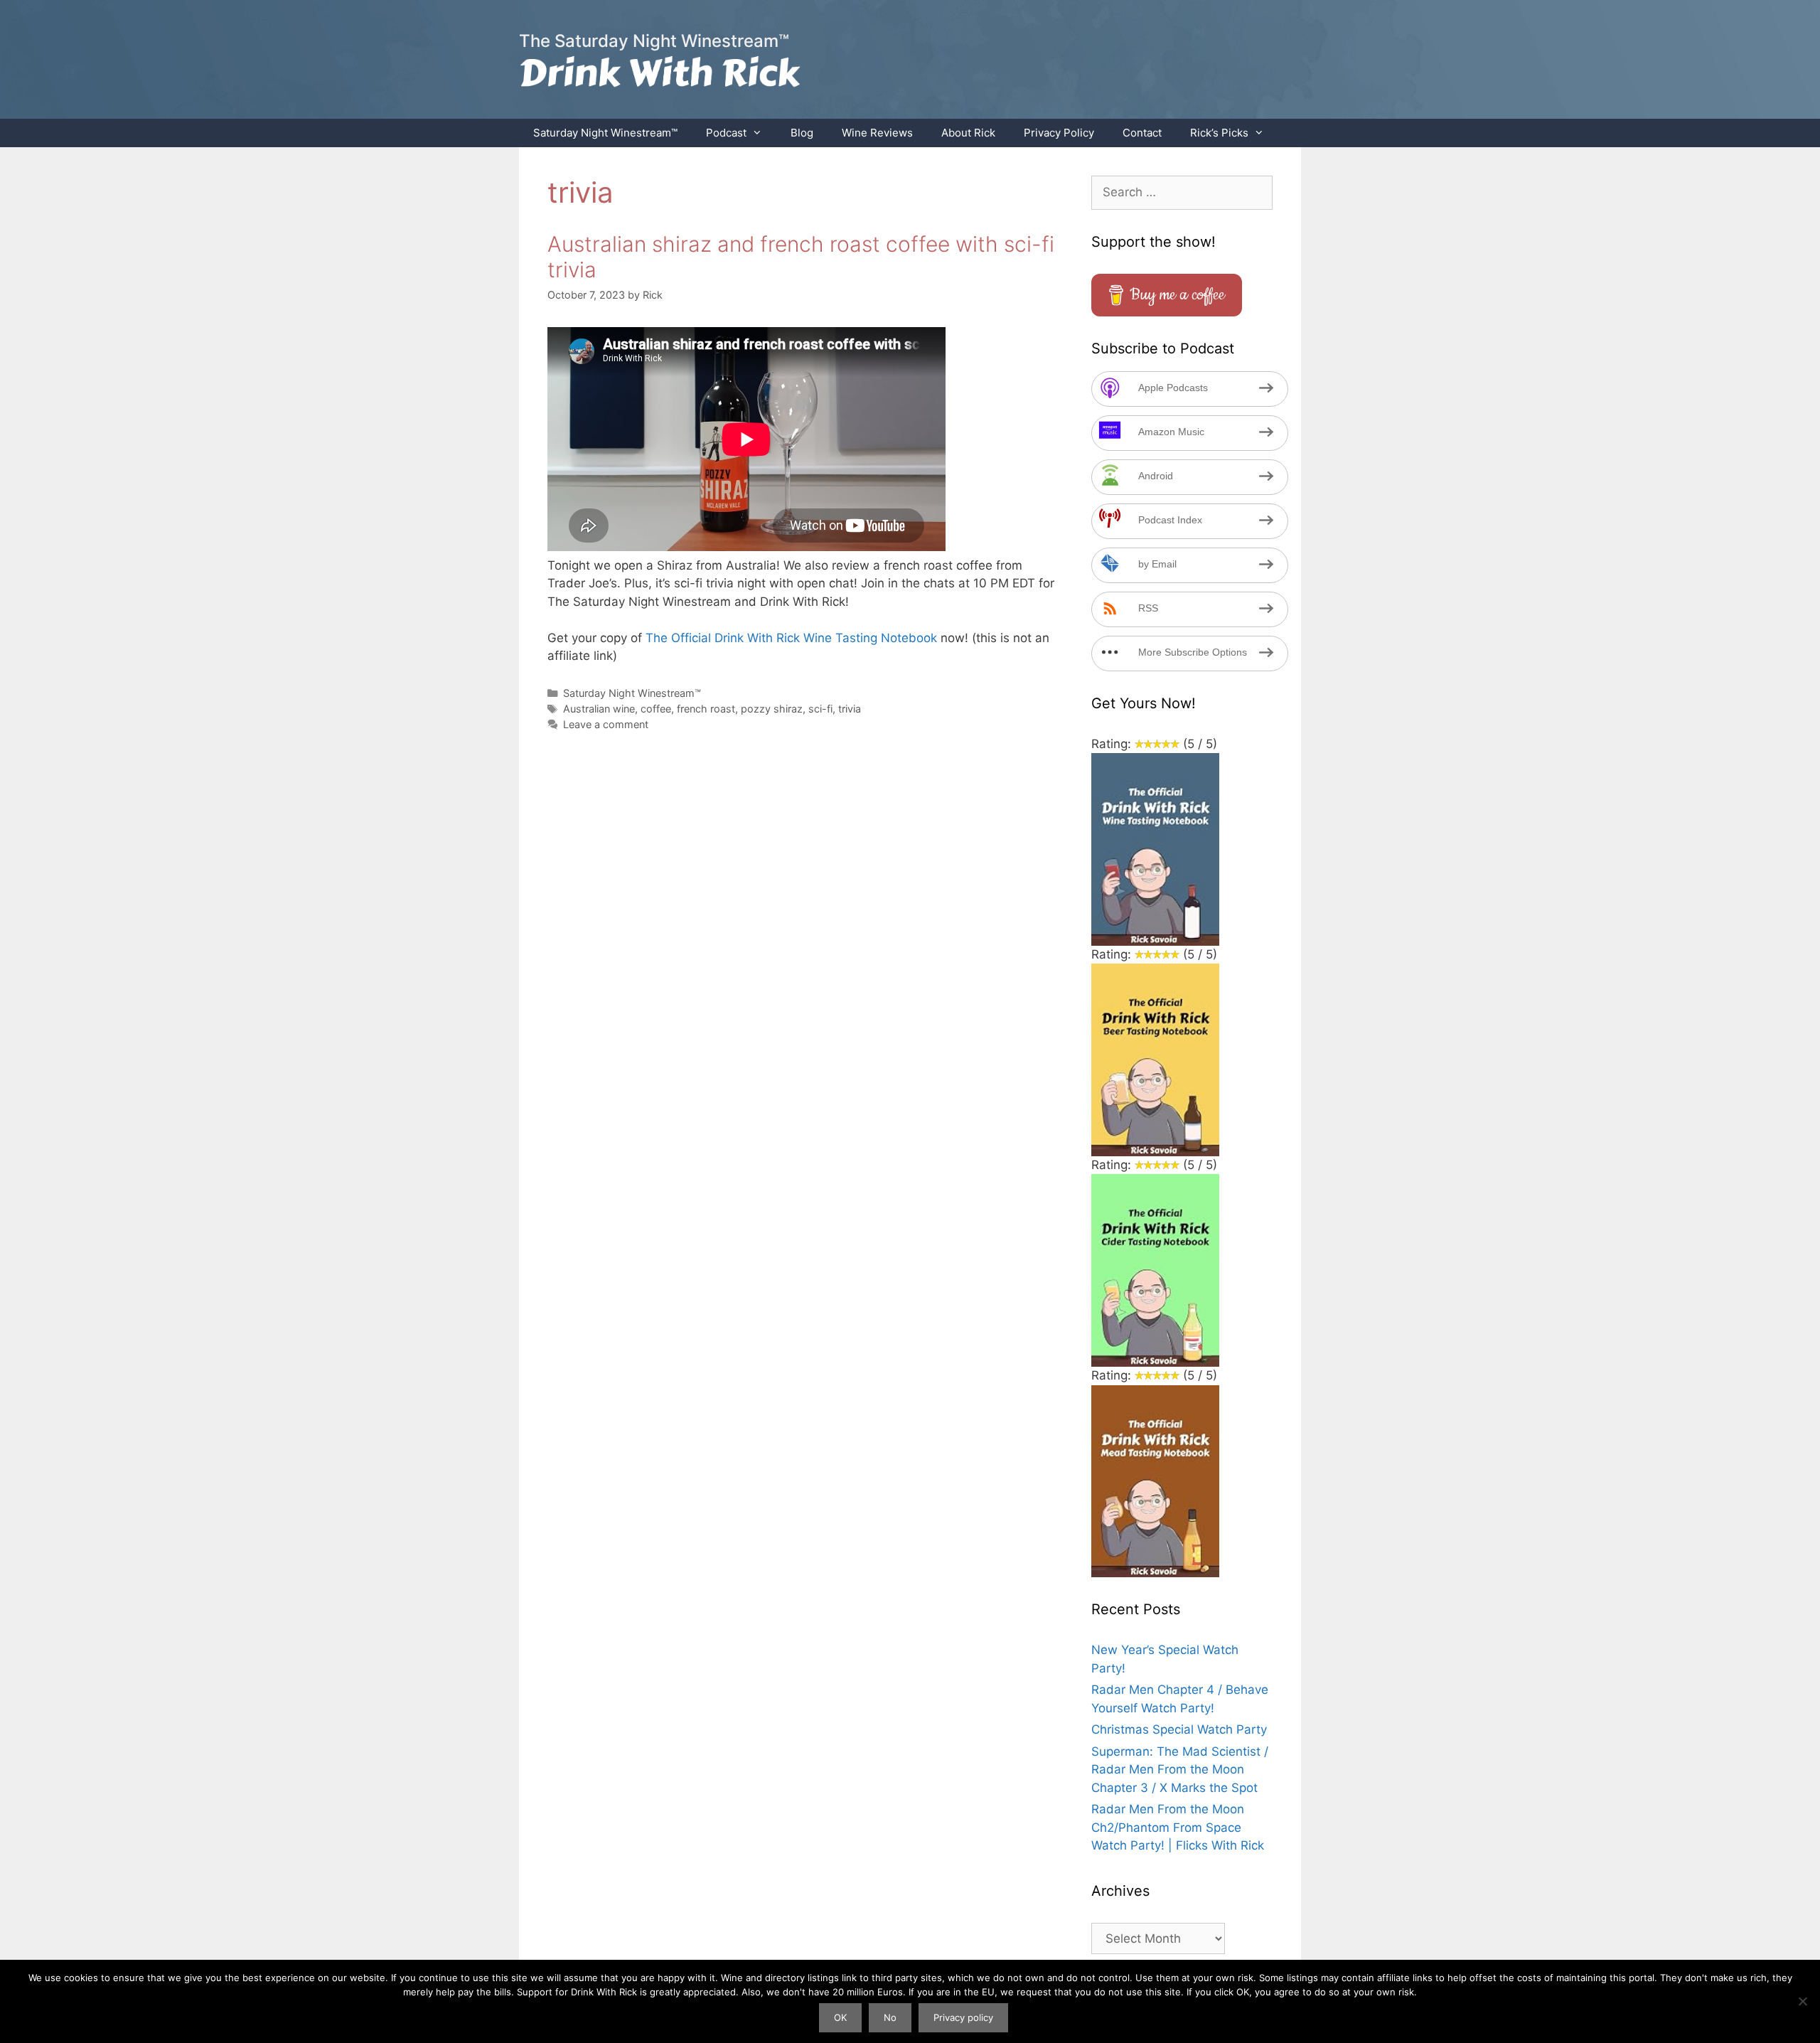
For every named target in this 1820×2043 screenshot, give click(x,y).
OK (840, 2017)
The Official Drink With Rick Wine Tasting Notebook (791, 638)
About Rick (968, 133)
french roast (706, 709)
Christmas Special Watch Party (1179, 1729)
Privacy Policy (1059, 133)
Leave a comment (606, 724)
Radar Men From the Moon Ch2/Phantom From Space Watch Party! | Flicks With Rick (1178, 1827)
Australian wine (599, 709)
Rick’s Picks (1219, 133)
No (890, 2017)
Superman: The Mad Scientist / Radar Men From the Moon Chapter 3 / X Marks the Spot (1180, 1770)
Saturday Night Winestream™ (605, 133)
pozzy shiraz (772, 709)
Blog (802, 133)
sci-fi (820, 709)
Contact (1142, 133)
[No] (1802, 2001)
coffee (656, 709)
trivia (850, 709)
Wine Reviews (877, 133)
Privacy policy (963, 2017)
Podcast (726, 133)
